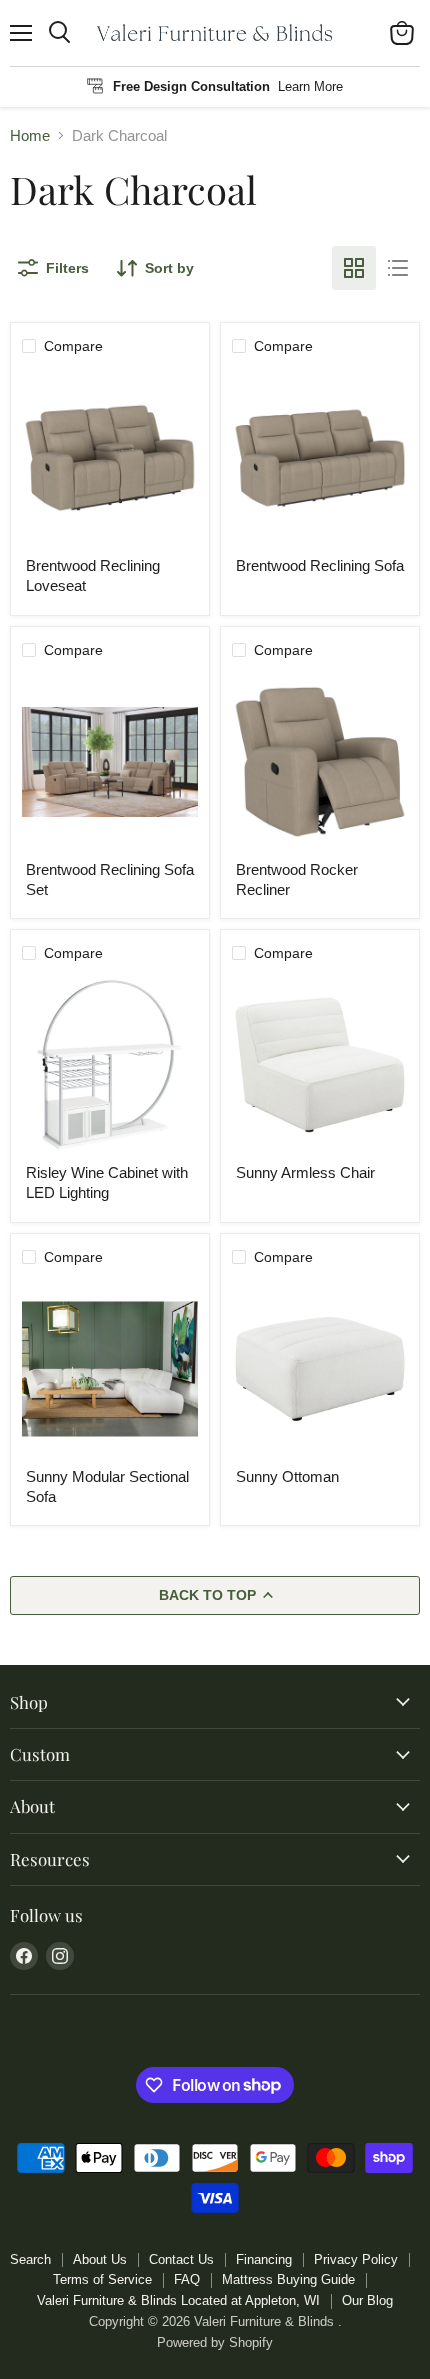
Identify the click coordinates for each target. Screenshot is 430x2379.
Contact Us (181, 2259)
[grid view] (354, 268)
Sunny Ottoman (287, 1476)
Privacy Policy (356, 2259)
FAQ (187, 2279)
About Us (100, 2259)
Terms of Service (102, 2279)
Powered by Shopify (215, 2342)
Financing (264, 2259)
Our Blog (367, 2300)
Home (30, 135)
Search (30, 2259)
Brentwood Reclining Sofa (320, 565)
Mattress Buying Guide (288, 2279)
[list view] (398, 268)
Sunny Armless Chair (305, 1172)
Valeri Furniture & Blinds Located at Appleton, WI (178, 2300)
